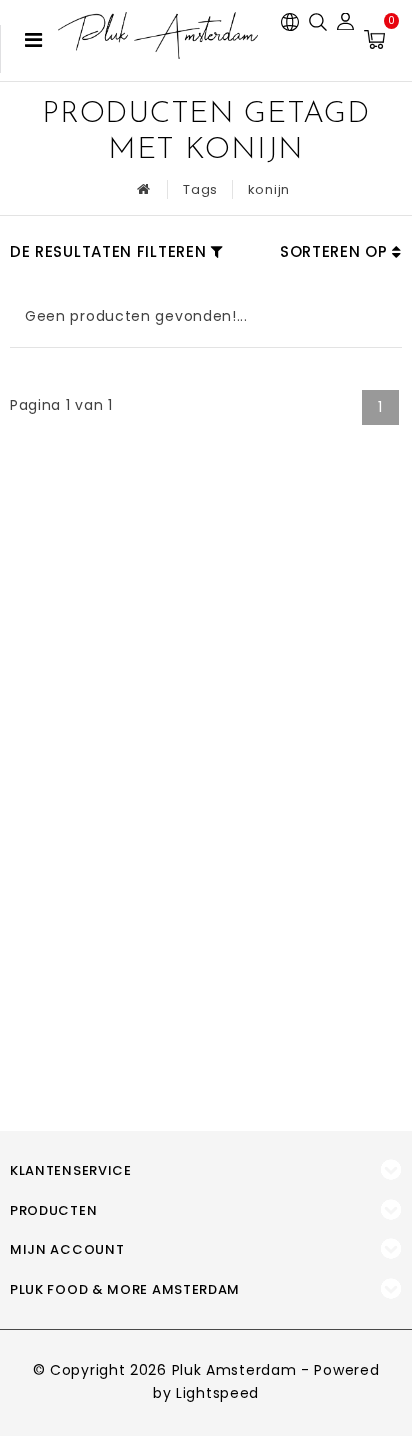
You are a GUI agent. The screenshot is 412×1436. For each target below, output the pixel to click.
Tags (200, 189)
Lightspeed (217, 1393)
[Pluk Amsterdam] (158, 35)
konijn (269, 189)
